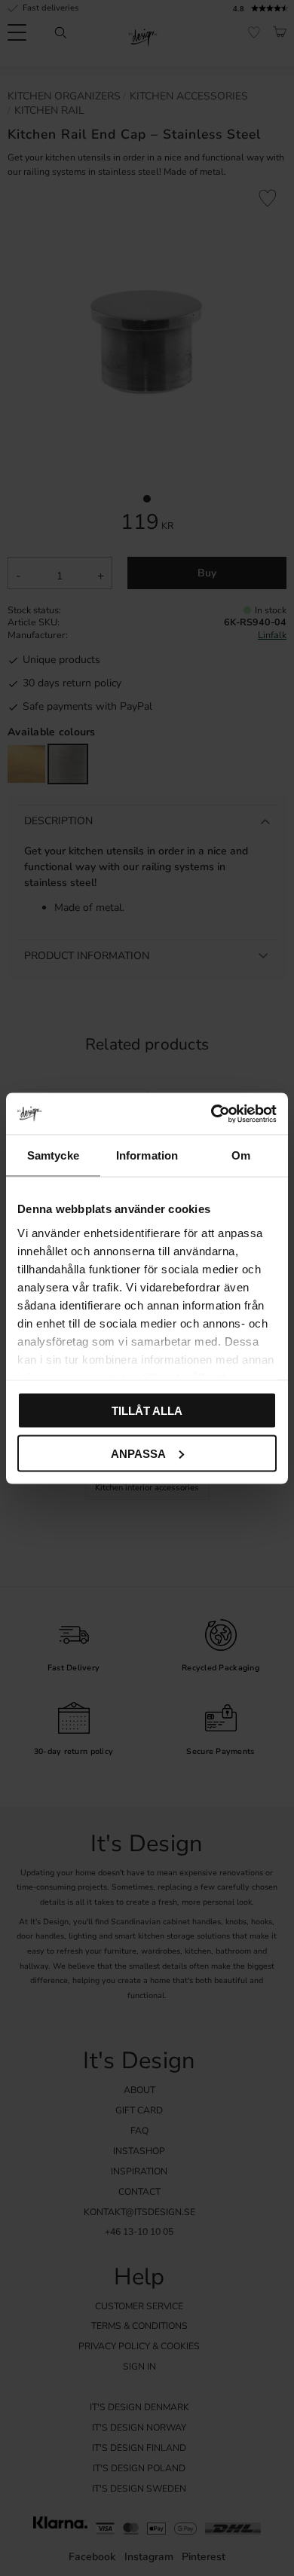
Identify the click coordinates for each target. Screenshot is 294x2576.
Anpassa (138, 1453)
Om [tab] (241, 1155)
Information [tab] (147, 1155)
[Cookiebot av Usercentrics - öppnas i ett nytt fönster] (211, 1114)
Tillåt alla (147, 1411)
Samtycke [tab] (53, 1155)
